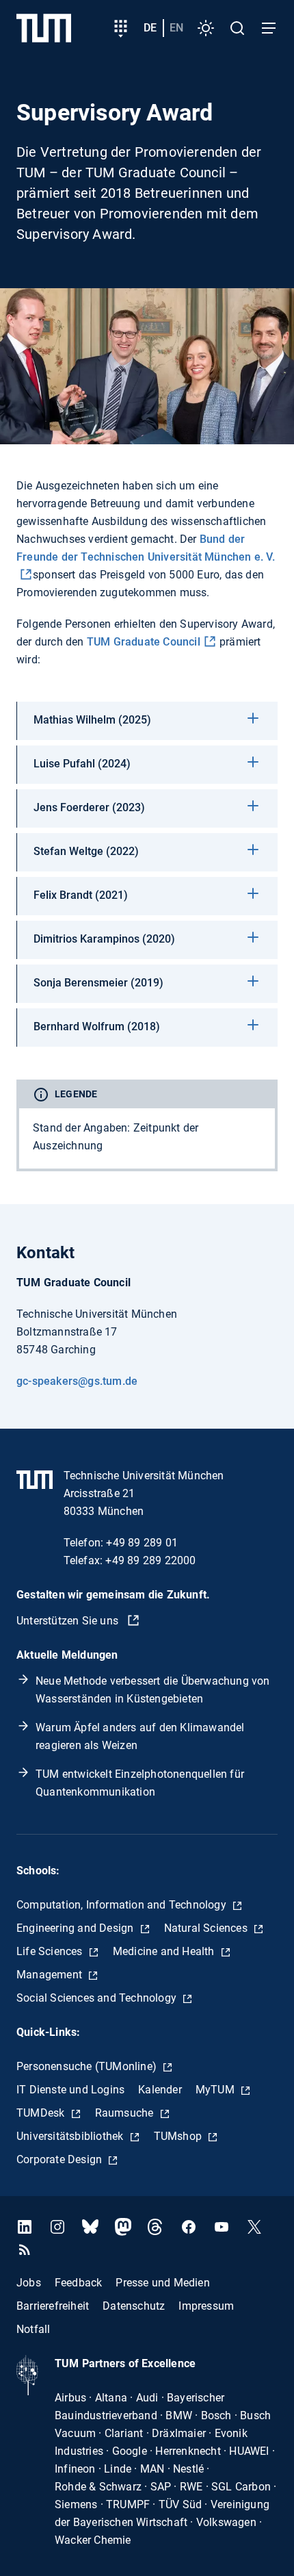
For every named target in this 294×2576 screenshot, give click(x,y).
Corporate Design (61, 2159)
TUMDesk (42, 2113)
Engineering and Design (77, 1928)
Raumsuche (126, 2113)
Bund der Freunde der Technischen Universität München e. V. (146, 548)
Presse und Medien (162, 2282)
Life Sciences (51, 1951)
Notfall (33, 2329)
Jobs (29, 2282)
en (176, 28)
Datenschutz (134, 2305)
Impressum (206, 2305)
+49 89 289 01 (142, 1543)
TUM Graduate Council (144, 642)
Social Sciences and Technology (98, 1998)
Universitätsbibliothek (71, 2136)
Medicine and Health (165, 1951)
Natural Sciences (207, 1928)
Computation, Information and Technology (123, 1905)
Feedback (79, 2282)
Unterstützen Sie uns (69, 1621)
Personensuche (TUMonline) (88, 2066)
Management (51, 1975)
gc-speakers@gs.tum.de (77, 1381)
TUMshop (179, 2136)
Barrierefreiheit (53, 2305)
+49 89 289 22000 (150, 1560)
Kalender (160, 2090)
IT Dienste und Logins (70, 2090)
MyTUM (216, 2090)
